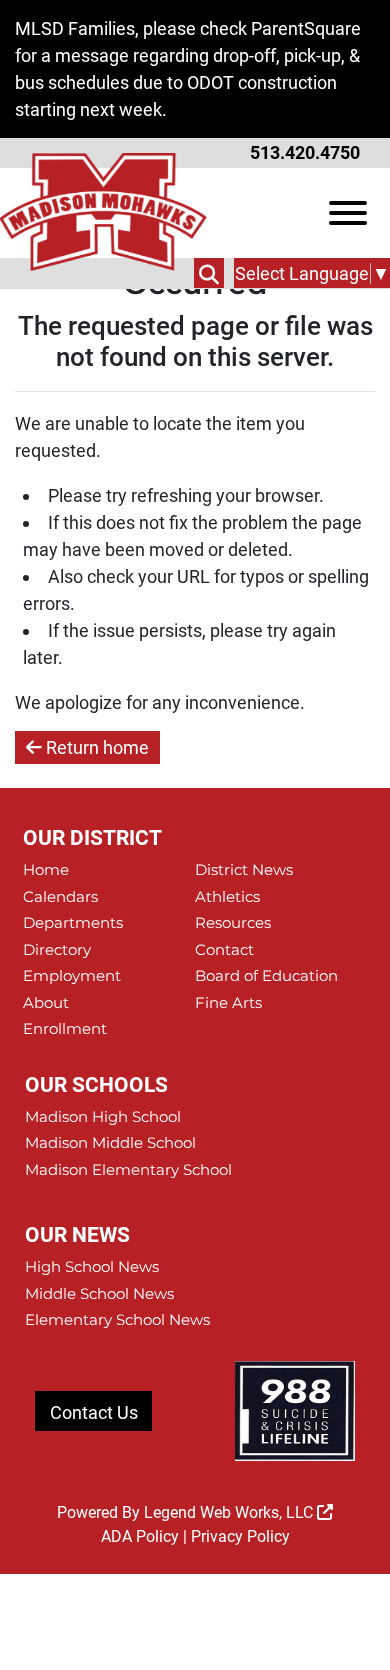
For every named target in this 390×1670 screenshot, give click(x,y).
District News (244, 869)
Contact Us (94, 1412)
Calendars (60, 896)
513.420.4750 (305, 152)
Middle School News (99, 1293)
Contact (224, 949)
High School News (92, 1266)
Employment (72, 975)
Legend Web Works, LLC (230, 1512)
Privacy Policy (240, 1536)
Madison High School (103, 1116)
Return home (95, 747)
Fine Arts (228, 1002)
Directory (57, 949)
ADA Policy (140, 1536)
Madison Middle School (110, 1142)
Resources (233, 922)
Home (46, 869)
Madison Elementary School (128, 1169)
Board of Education (266, 975)
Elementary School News (117, 1319)
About (46, 1002)
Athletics (227, 896)
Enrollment (65, 1028)
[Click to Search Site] (209, 273)
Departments (73, 922)
